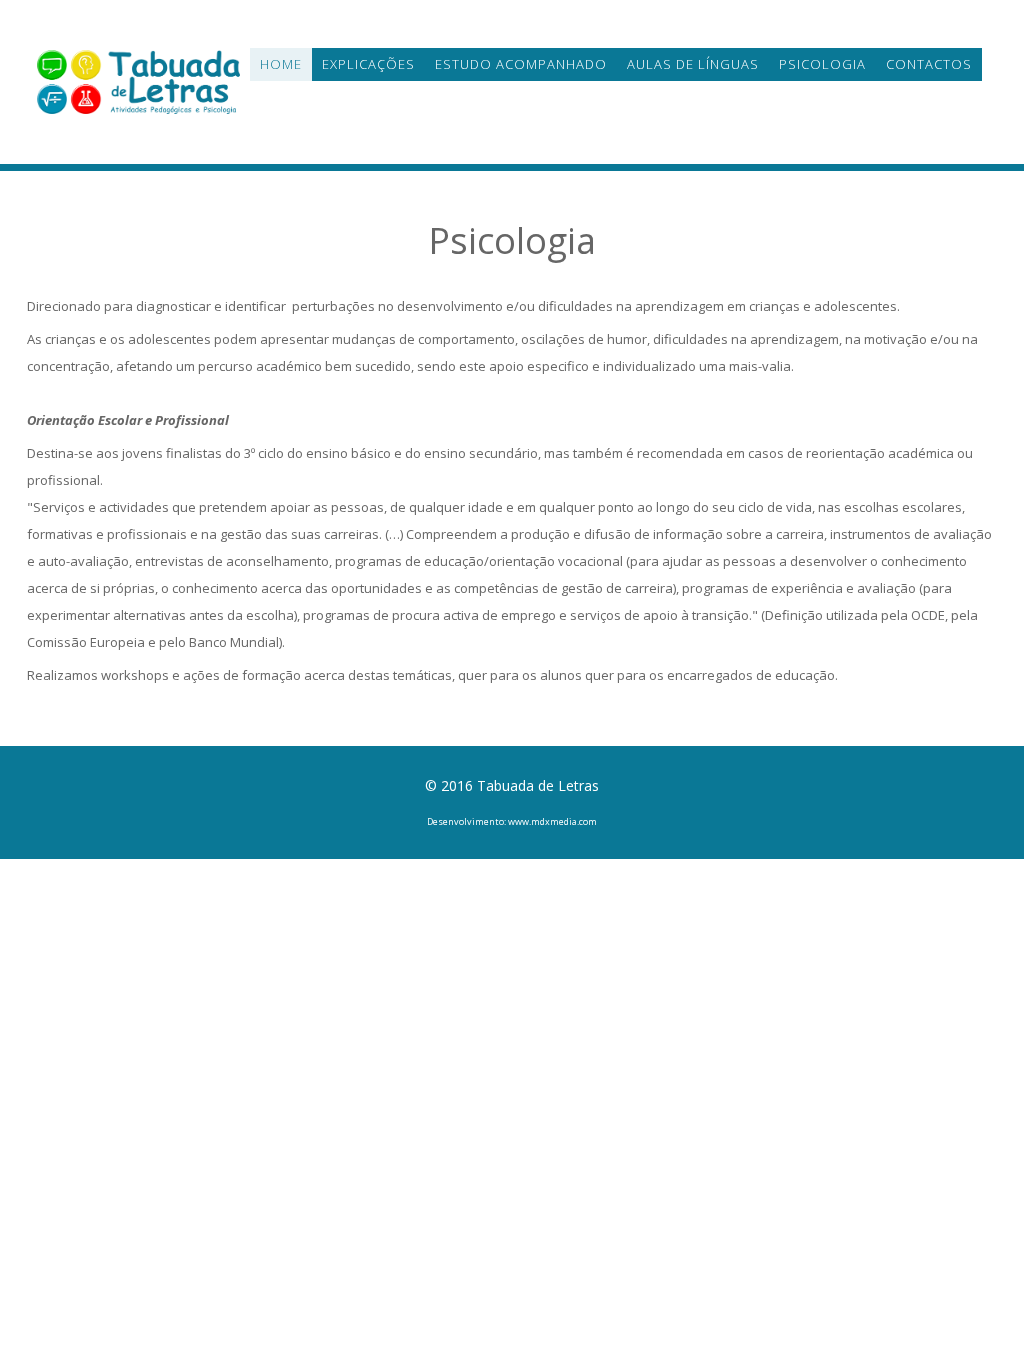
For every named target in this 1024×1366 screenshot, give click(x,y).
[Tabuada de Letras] (138, 80)
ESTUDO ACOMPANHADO (521, 64)
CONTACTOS (929, 64)
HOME (281, 64)
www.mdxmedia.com (552, 821)
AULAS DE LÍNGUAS (693, 64)
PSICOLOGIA (822, 64)
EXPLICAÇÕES (368, 64)
